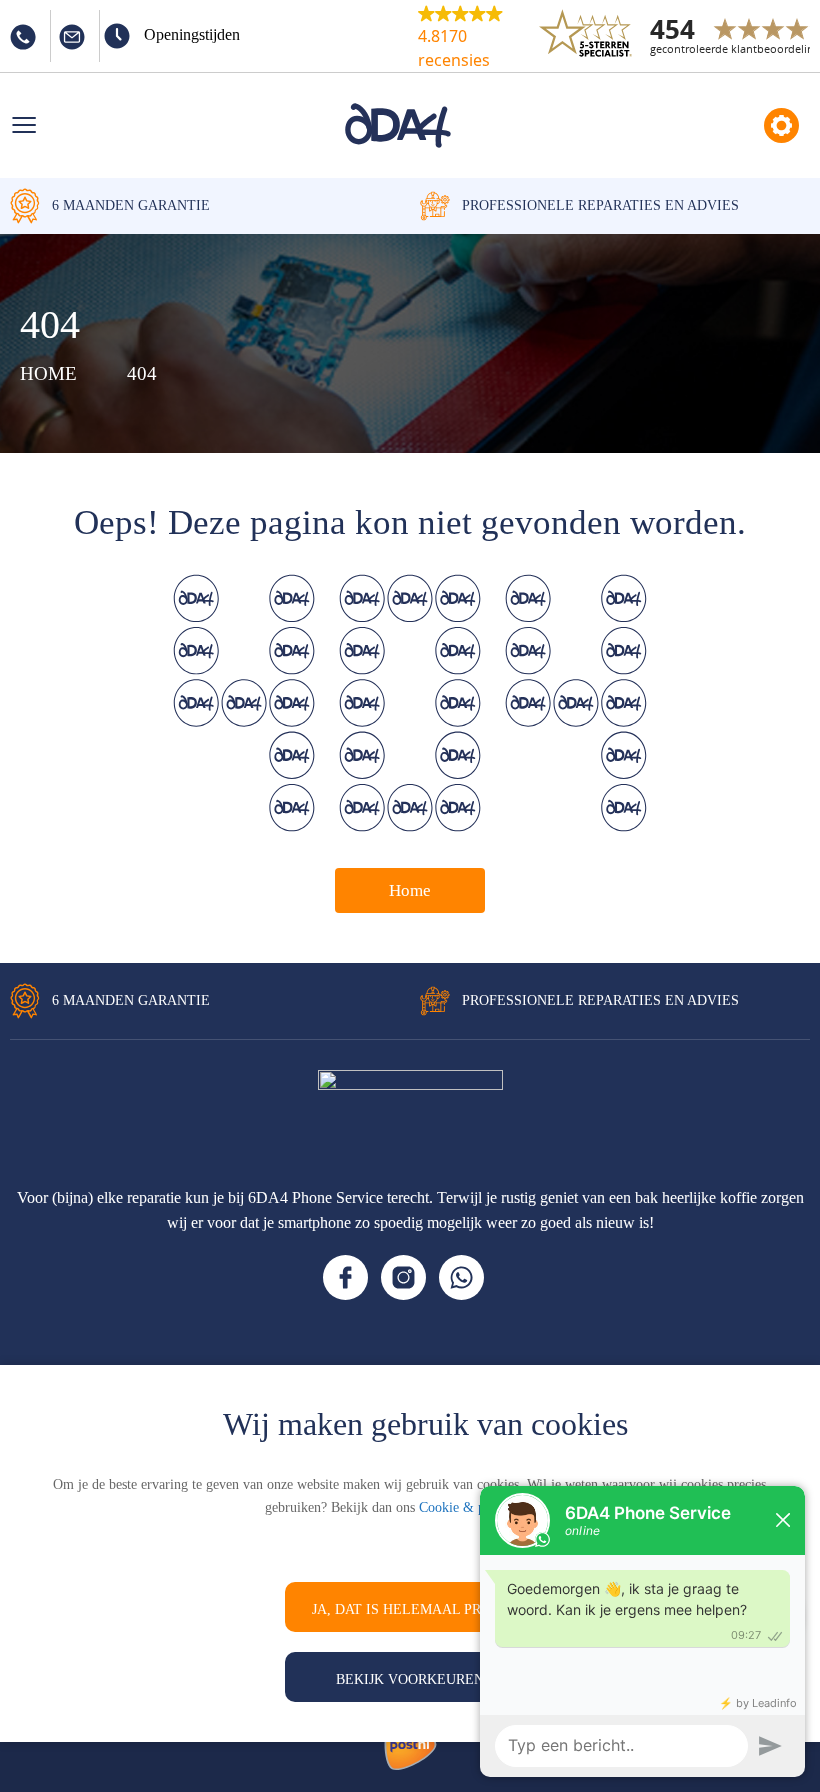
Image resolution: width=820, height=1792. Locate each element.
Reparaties (781, 125)
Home (410, 890)
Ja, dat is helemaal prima (410, 1609)
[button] (475, 36)
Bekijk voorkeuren (410, 1679)
